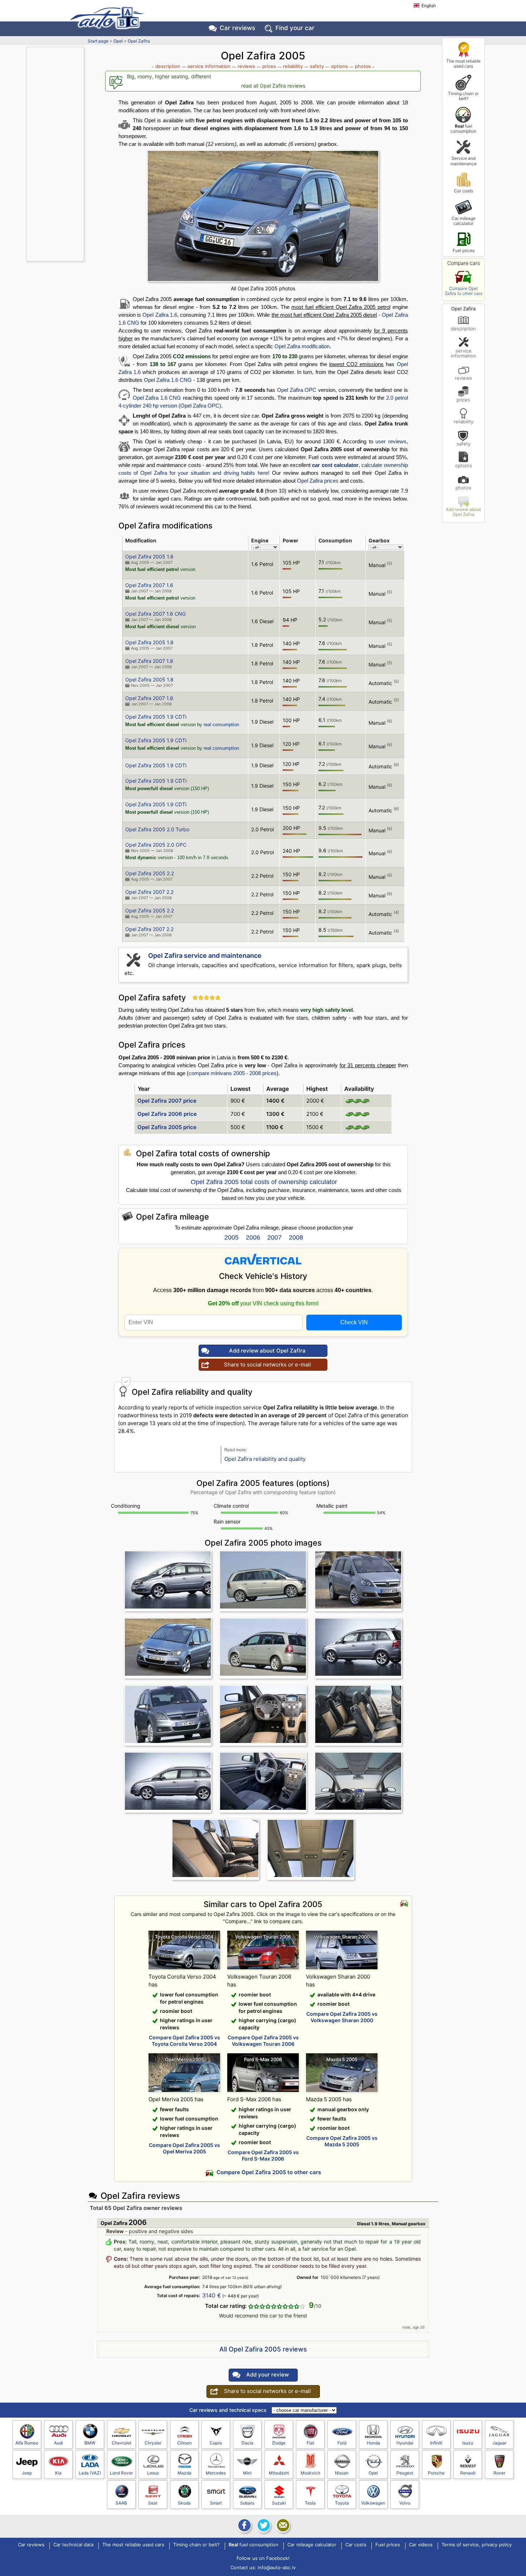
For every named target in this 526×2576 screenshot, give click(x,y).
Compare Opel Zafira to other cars (464, 291)
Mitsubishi (279, 2473)
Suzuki (279, 2503)
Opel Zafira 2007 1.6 (149, 585)
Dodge (279, 2443)
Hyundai (405, 2443)
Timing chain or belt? (463, 96)
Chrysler (153, 2443)
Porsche (436, 2473)
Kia (58, 2473)
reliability (464, 421)
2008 (296, 1237)
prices (463, 400)
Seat (153, 2503)
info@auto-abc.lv (277, 2567)
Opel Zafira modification (302, 346)
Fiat (310, 2443)
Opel (118, 41)
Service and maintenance (464, 161)
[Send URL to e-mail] (282, 2525)
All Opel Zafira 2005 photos (263, 288)
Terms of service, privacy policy (477, 2545)
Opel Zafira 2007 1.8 (149, 661)
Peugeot (405, 2473)
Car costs (464, 191)
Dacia (247, 2443)
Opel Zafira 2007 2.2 (149, 892)
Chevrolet (121, 2443)
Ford (342, 2443)
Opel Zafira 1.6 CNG (168, 380)
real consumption (221, 725)
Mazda (184, 2473)
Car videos (421, 2545)
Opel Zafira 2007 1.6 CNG (155, 614)
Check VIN (354, 1322)
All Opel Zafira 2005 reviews (263, 2349)
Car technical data (73, 2545)
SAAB (121, 2503)
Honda (373, 2443)
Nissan (342, 2473)
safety (464, 444)
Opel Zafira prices (318, 481)
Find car (295, 28)
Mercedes (216, 2473)
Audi (59, 2443)
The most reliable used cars (463, 63)
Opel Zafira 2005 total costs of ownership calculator (264, 1182)
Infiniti (436, 2443)
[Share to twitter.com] (263, 2525)
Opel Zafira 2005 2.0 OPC (156, 845)
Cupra (216, 2443)
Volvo (405, 2503)
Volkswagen (373, 2503)
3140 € (212, 2295)
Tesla (310, 2503)
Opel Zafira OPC (297, 390)
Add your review (267, 2375)
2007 (274, 1237)
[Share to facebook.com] (244, 2525)
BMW (90, 2443)
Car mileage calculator (464, 221)
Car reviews (237, 28)
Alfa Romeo (27, 2443)
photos (463, 487)
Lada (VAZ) (90, 2473)
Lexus (153, 2473)
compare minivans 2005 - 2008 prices (233, 1073)
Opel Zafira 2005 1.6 (149, 556)
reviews (463, 378)
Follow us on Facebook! (263, 2558)
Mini (247, 2473)
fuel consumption (463, 129)
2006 (253, 1237)
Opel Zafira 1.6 (160, 315)
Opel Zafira (139, 41)
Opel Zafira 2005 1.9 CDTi (156, 717)
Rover (499, 2473)
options (464, 465)
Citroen (184, 2443)
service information (464, 353)
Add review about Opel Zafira (463, 512)
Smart (216, 2503)
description (463, 328)
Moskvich (310, 2473)
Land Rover (121, 2473)
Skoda (184, 2503)
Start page (98, 41)
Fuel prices (464, 250)
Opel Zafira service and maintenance (205, 955)
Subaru (247, 2503)
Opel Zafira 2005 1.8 (149, 642)
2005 (232, 1237)
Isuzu (468, 2443)
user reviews (391, 441)
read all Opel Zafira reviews (273, 86)
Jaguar (499, 2443)
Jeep (27, 2473)
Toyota (342, 2503)
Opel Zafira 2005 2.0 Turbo (157, 829)
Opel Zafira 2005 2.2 (150, 873)
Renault (468, 2473)
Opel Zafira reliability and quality (265, 1459)
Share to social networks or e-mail (267, 1365)
